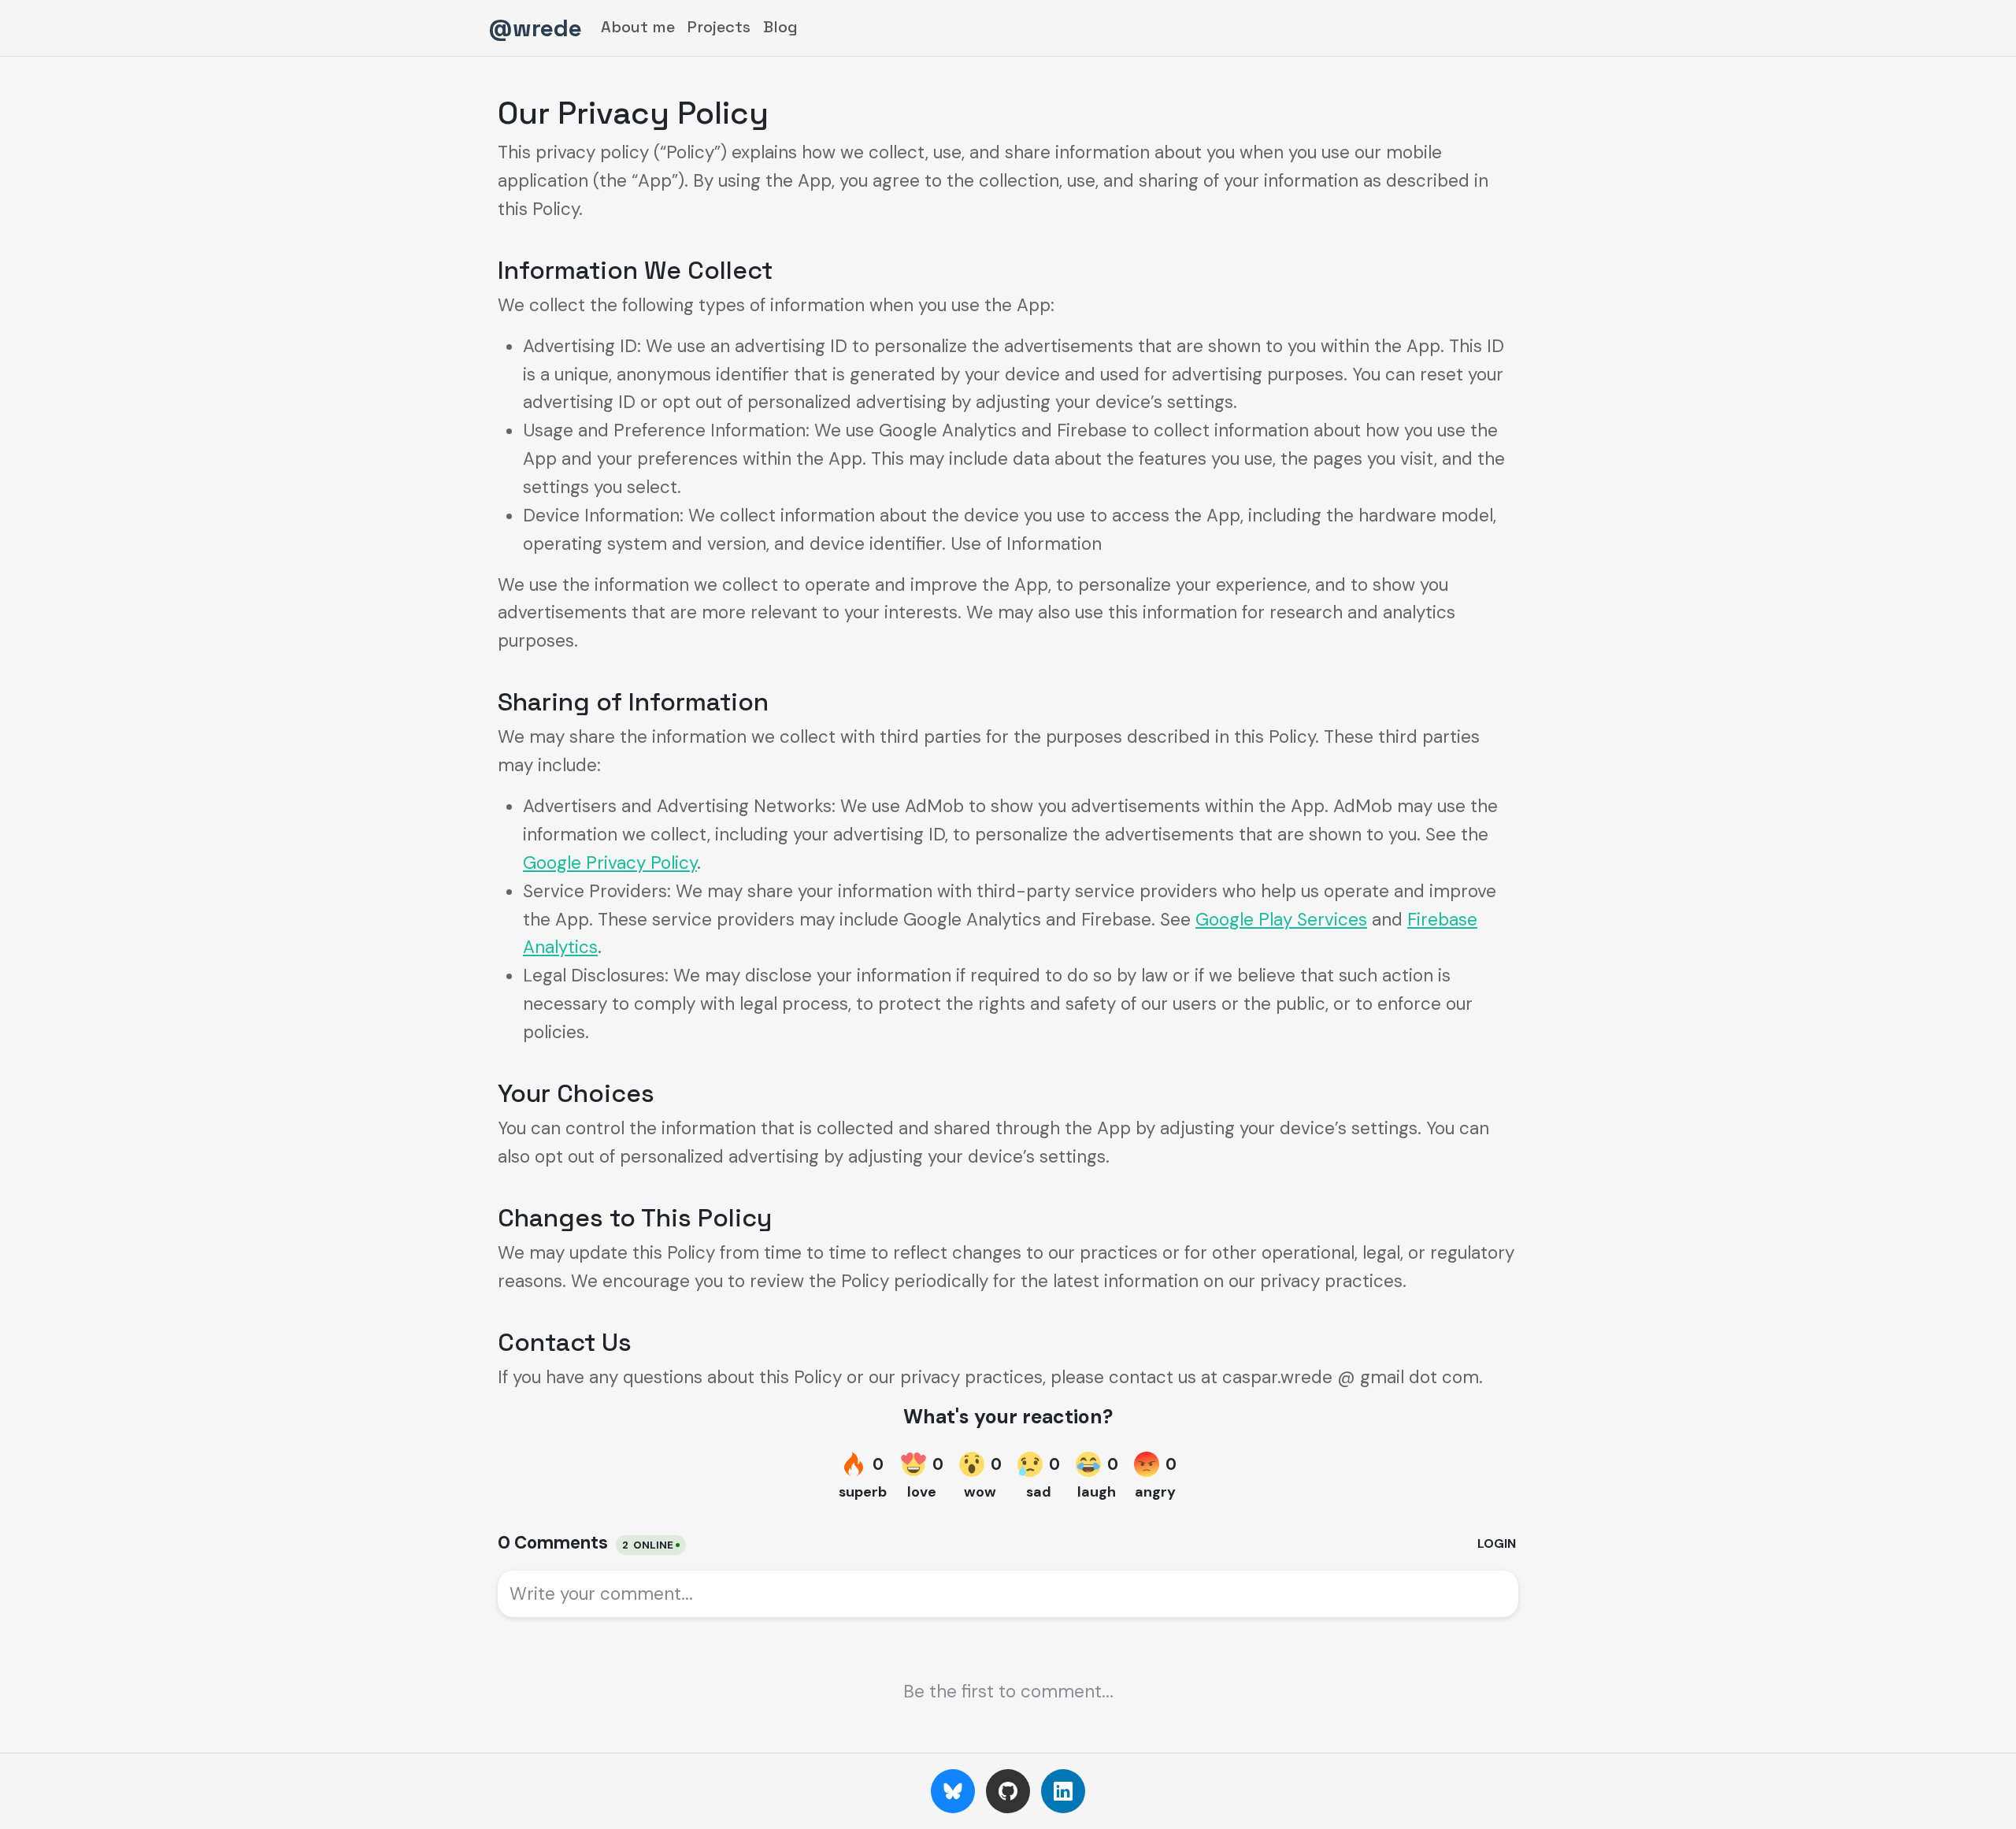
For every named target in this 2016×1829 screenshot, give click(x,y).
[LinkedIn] (1063, 1791)
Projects (719, 27)
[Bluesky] (953, 1791)
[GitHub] (1008, 1791)
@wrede (535, 28)
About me (638, 27)
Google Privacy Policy (610, 863)
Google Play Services (1281, 920)
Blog (780, 27)
